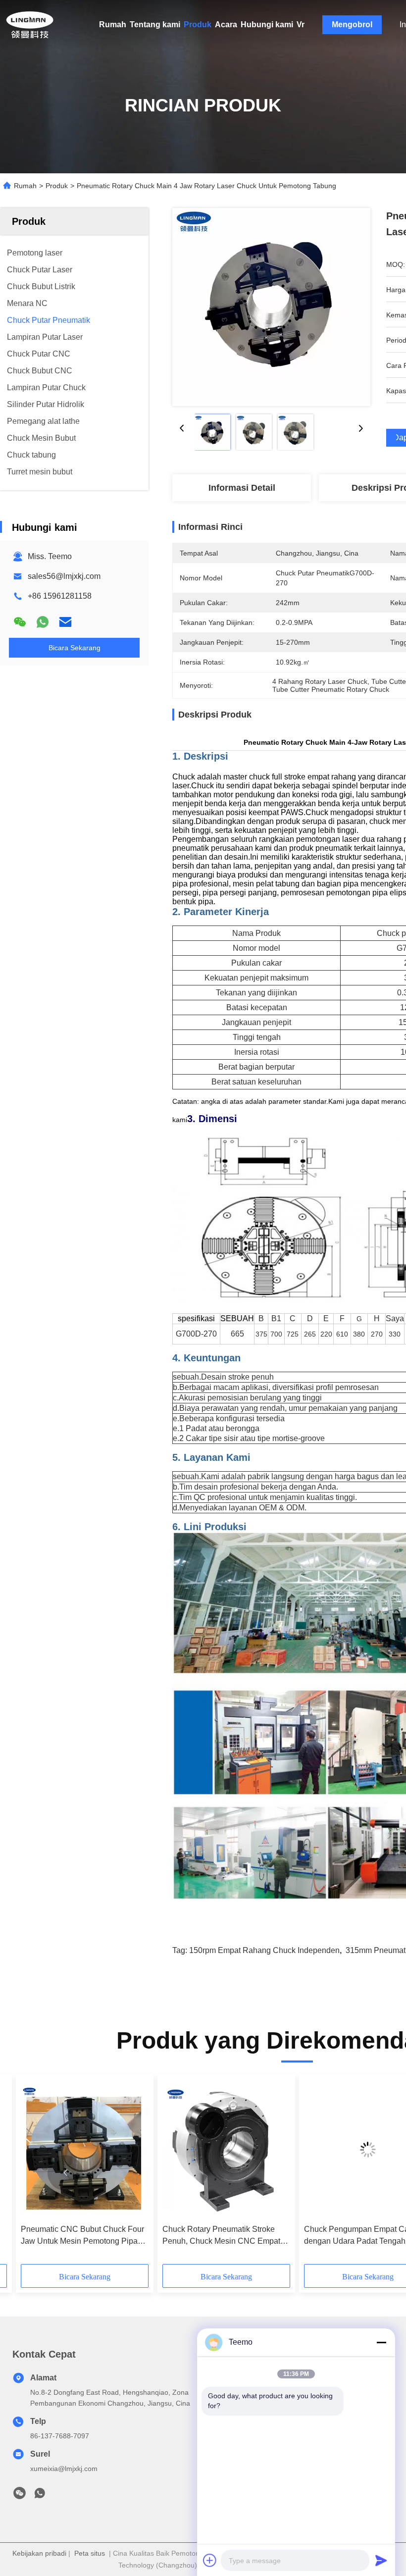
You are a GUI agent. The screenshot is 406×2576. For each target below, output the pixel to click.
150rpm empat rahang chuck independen (264, 1950)
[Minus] (381, 2342)
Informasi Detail (242, 488)
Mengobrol (352, 25)
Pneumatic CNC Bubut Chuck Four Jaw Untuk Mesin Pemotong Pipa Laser (82, 2236)
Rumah (113, 25)
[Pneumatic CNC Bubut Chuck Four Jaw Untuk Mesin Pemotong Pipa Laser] (85, 2149)
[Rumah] (30, 25)
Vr (301, 25)
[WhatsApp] (43, 622)
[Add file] (210, 2560)
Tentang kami (155, 25)
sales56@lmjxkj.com (64, 576)
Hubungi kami (267, 25)
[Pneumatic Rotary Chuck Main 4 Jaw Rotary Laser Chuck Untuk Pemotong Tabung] (271, 307)
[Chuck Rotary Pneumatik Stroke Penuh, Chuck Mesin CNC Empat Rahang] (226, 2149)
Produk (198, 25)
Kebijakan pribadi (39, 2553)
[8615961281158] (40, 2496)
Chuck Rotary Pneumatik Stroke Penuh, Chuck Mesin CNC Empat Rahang (221, 2236)
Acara (226, 25)
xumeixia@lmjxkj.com (64, 2469)
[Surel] (65, 622)
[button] (65, 2173)
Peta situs (90, 2553)
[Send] (381, 2560)
